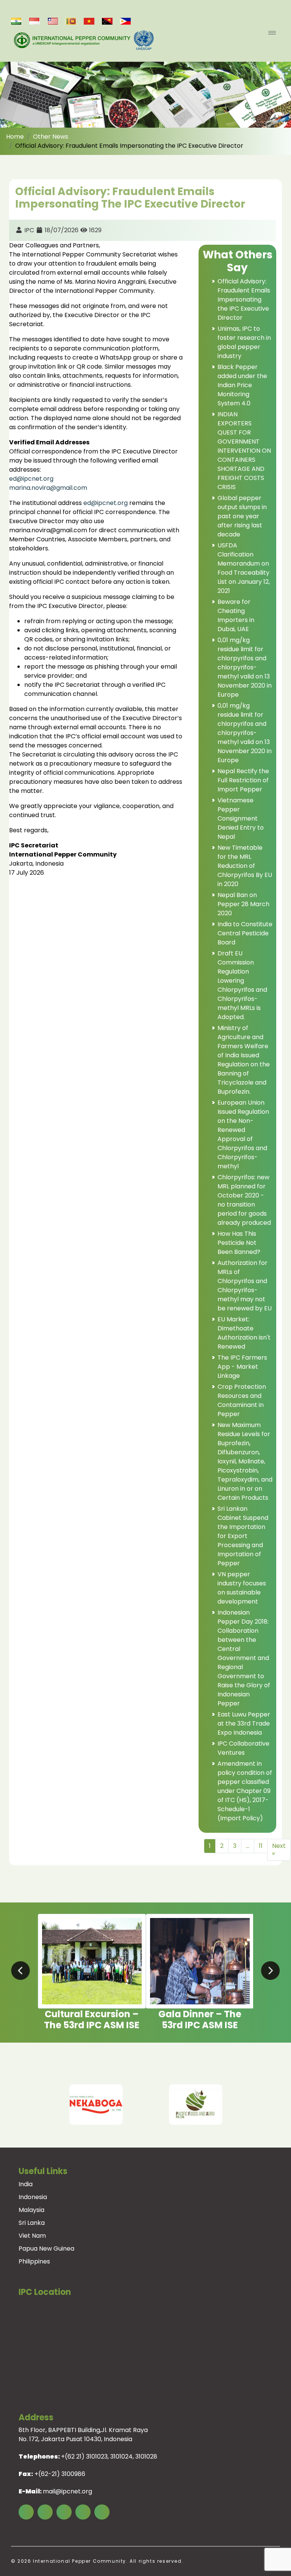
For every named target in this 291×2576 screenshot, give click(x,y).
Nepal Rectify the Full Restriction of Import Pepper (243, 780)
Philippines (34, 2261)
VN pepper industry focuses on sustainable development (242, 1588)
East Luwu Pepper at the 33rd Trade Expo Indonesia (244, 1723)
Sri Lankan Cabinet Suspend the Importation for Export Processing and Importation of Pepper (243, 1536)
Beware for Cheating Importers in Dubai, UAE (236, 615)
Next (269, 2105)
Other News (51, 137)
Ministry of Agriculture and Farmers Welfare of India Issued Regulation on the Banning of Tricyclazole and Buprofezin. (244, 1060)
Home (15, 137)
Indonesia (33, 2197)
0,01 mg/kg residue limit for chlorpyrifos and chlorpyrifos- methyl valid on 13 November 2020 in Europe (245, 667)
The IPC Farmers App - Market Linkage (242, 1367)
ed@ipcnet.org (31, 479)
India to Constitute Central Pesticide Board (245, 933)
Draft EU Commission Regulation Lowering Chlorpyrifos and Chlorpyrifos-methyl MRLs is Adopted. (242, 985)
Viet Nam (32, 2236)
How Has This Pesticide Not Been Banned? (239, 1243)
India (26, 2184)
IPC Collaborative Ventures (243, 1748)
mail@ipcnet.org (67, 2491)
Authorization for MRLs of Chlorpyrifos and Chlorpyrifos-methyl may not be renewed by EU (245, 1286)
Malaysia (31, 2210)
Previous (22, 2105)
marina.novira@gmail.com (48, 488)
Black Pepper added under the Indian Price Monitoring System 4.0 (242, 385)
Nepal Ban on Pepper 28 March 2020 (243, 904)
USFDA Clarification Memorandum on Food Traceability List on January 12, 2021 (244, 568)
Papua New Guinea (46, 2249)
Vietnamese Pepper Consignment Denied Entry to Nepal (241, 818)
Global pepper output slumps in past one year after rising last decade (242, 516)
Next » (279, 1850)
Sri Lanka (32, 2223)
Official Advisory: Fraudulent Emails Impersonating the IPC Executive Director (244, 299)
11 (261, 1846)
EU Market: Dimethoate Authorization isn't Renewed (244, 1333)
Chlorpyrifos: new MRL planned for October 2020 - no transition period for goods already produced (244, 1200)
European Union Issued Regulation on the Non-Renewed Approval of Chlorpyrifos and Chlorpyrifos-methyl (243, 1134)
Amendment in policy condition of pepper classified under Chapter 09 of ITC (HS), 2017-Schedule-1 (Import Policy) (245, 1791)
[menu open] (272, 33)
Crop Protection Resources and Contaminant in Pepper (242, 1400)
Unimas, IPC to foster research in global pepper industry (244, 342)
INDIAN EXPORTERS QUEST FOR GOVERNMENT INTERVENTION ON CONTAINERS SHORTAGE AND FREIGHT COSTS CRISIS (244, 451)
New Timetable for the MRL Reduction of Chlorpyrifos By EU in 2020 (245, 866)
